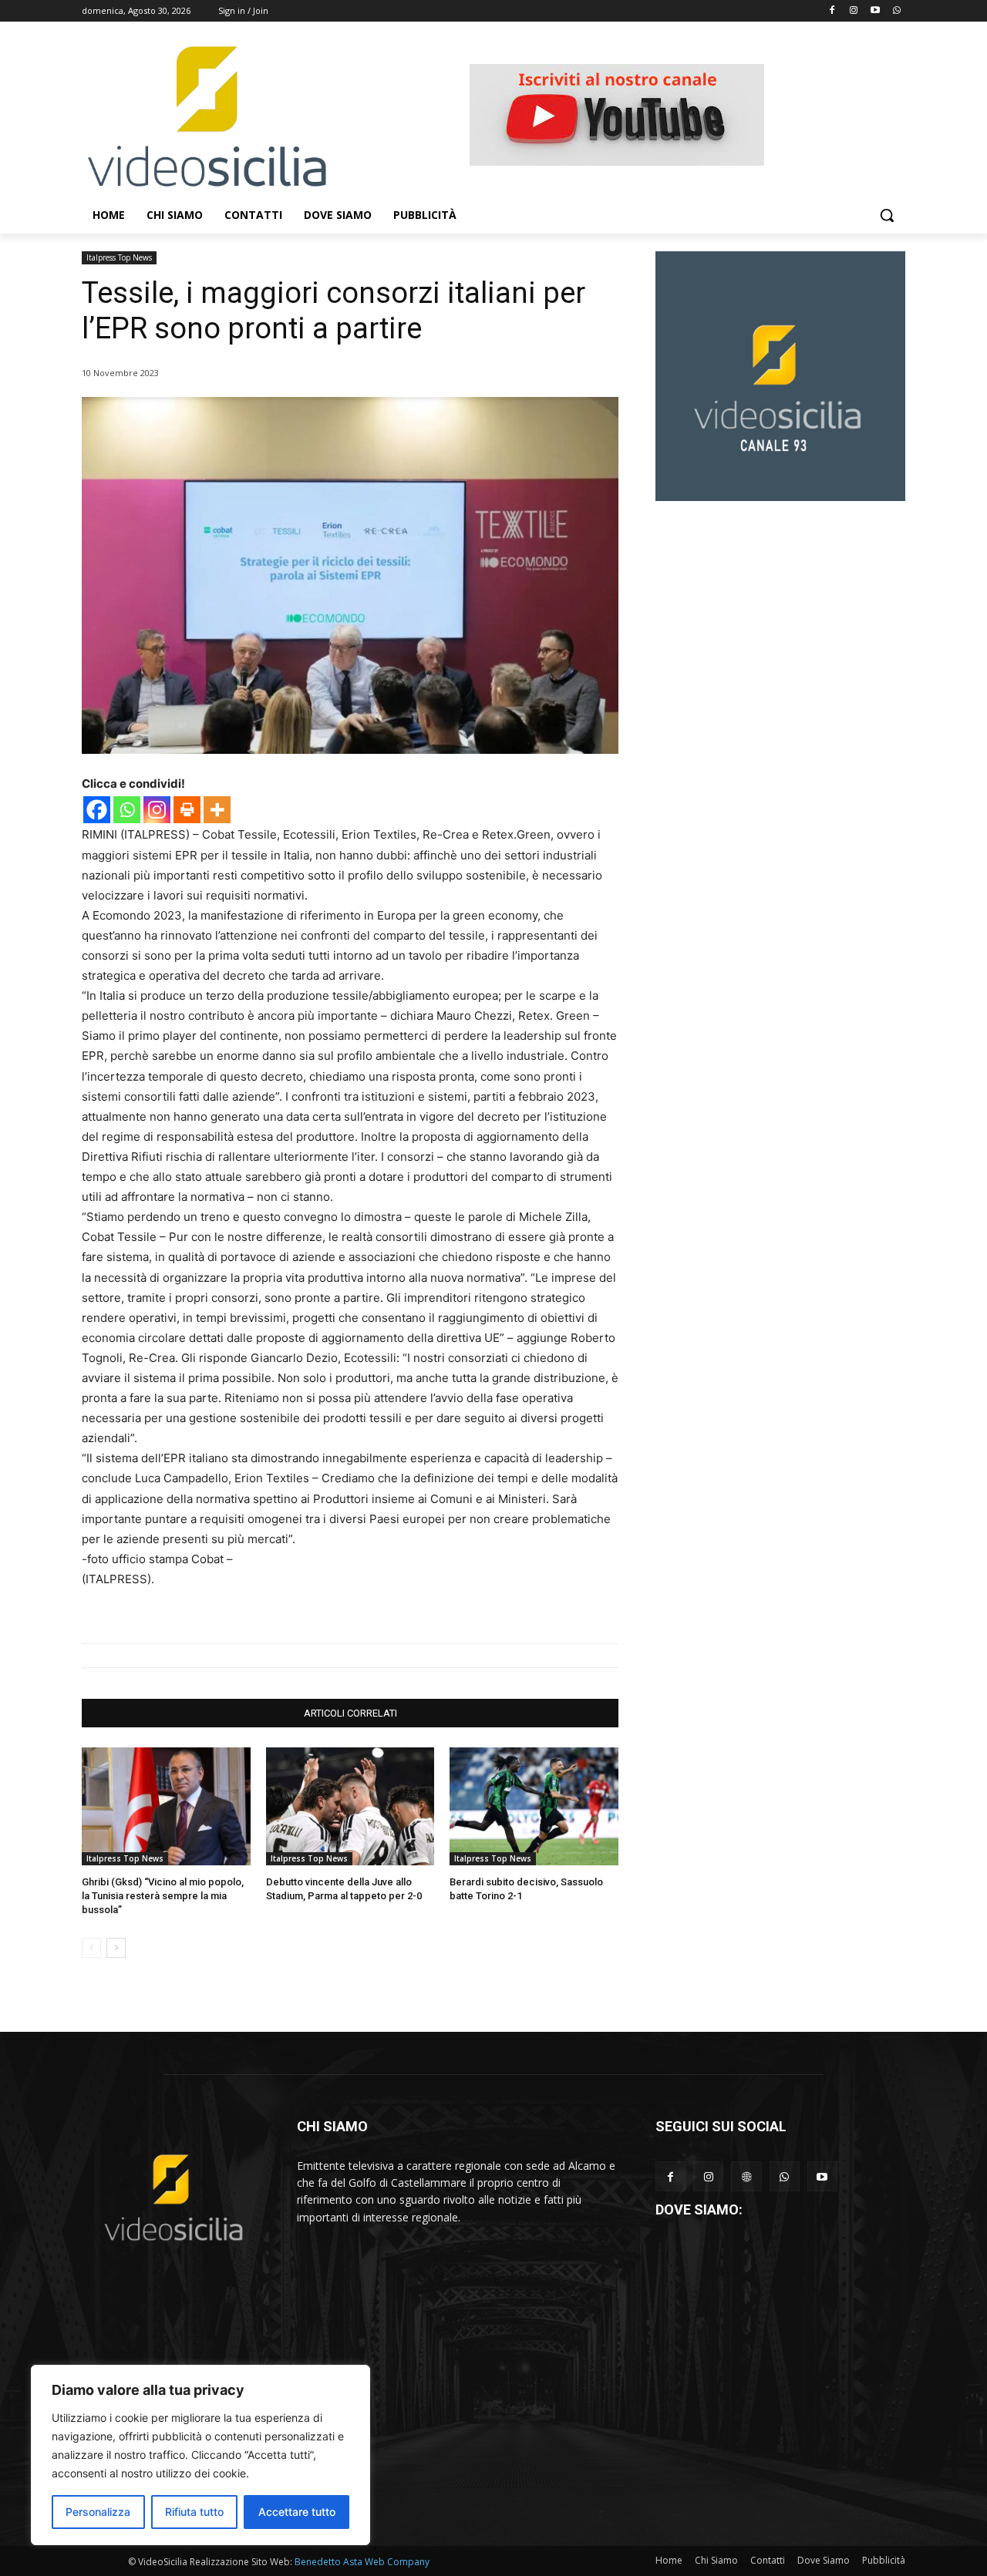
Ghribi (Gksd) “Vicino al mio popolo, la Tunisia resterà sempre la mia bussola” (163, 1896)
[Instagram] (854, 11)
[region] (200, 2455)
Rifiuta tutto (194, 2512)
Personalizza (98, 2512)
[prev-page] (91, 1948)
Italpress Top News (119, 257)
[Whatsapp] (896, 11)
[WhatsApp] (785, 2176)
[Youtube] (875, 11)
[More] (217, 810)
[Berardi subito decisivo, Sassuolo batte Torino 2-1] (534, 1806)
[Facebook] (832, 11)
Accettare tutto (297, 2512)
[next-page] (116, 1948)
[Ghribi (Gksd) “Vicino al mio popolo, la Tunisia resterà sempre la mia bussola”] (166, 1806)
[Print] (187, 810)
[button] (887, 215)
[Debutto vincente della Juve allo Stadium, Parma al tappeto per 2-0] (350, 1806)
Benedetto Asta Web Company (362, 2562)
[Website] (746, 2176)
